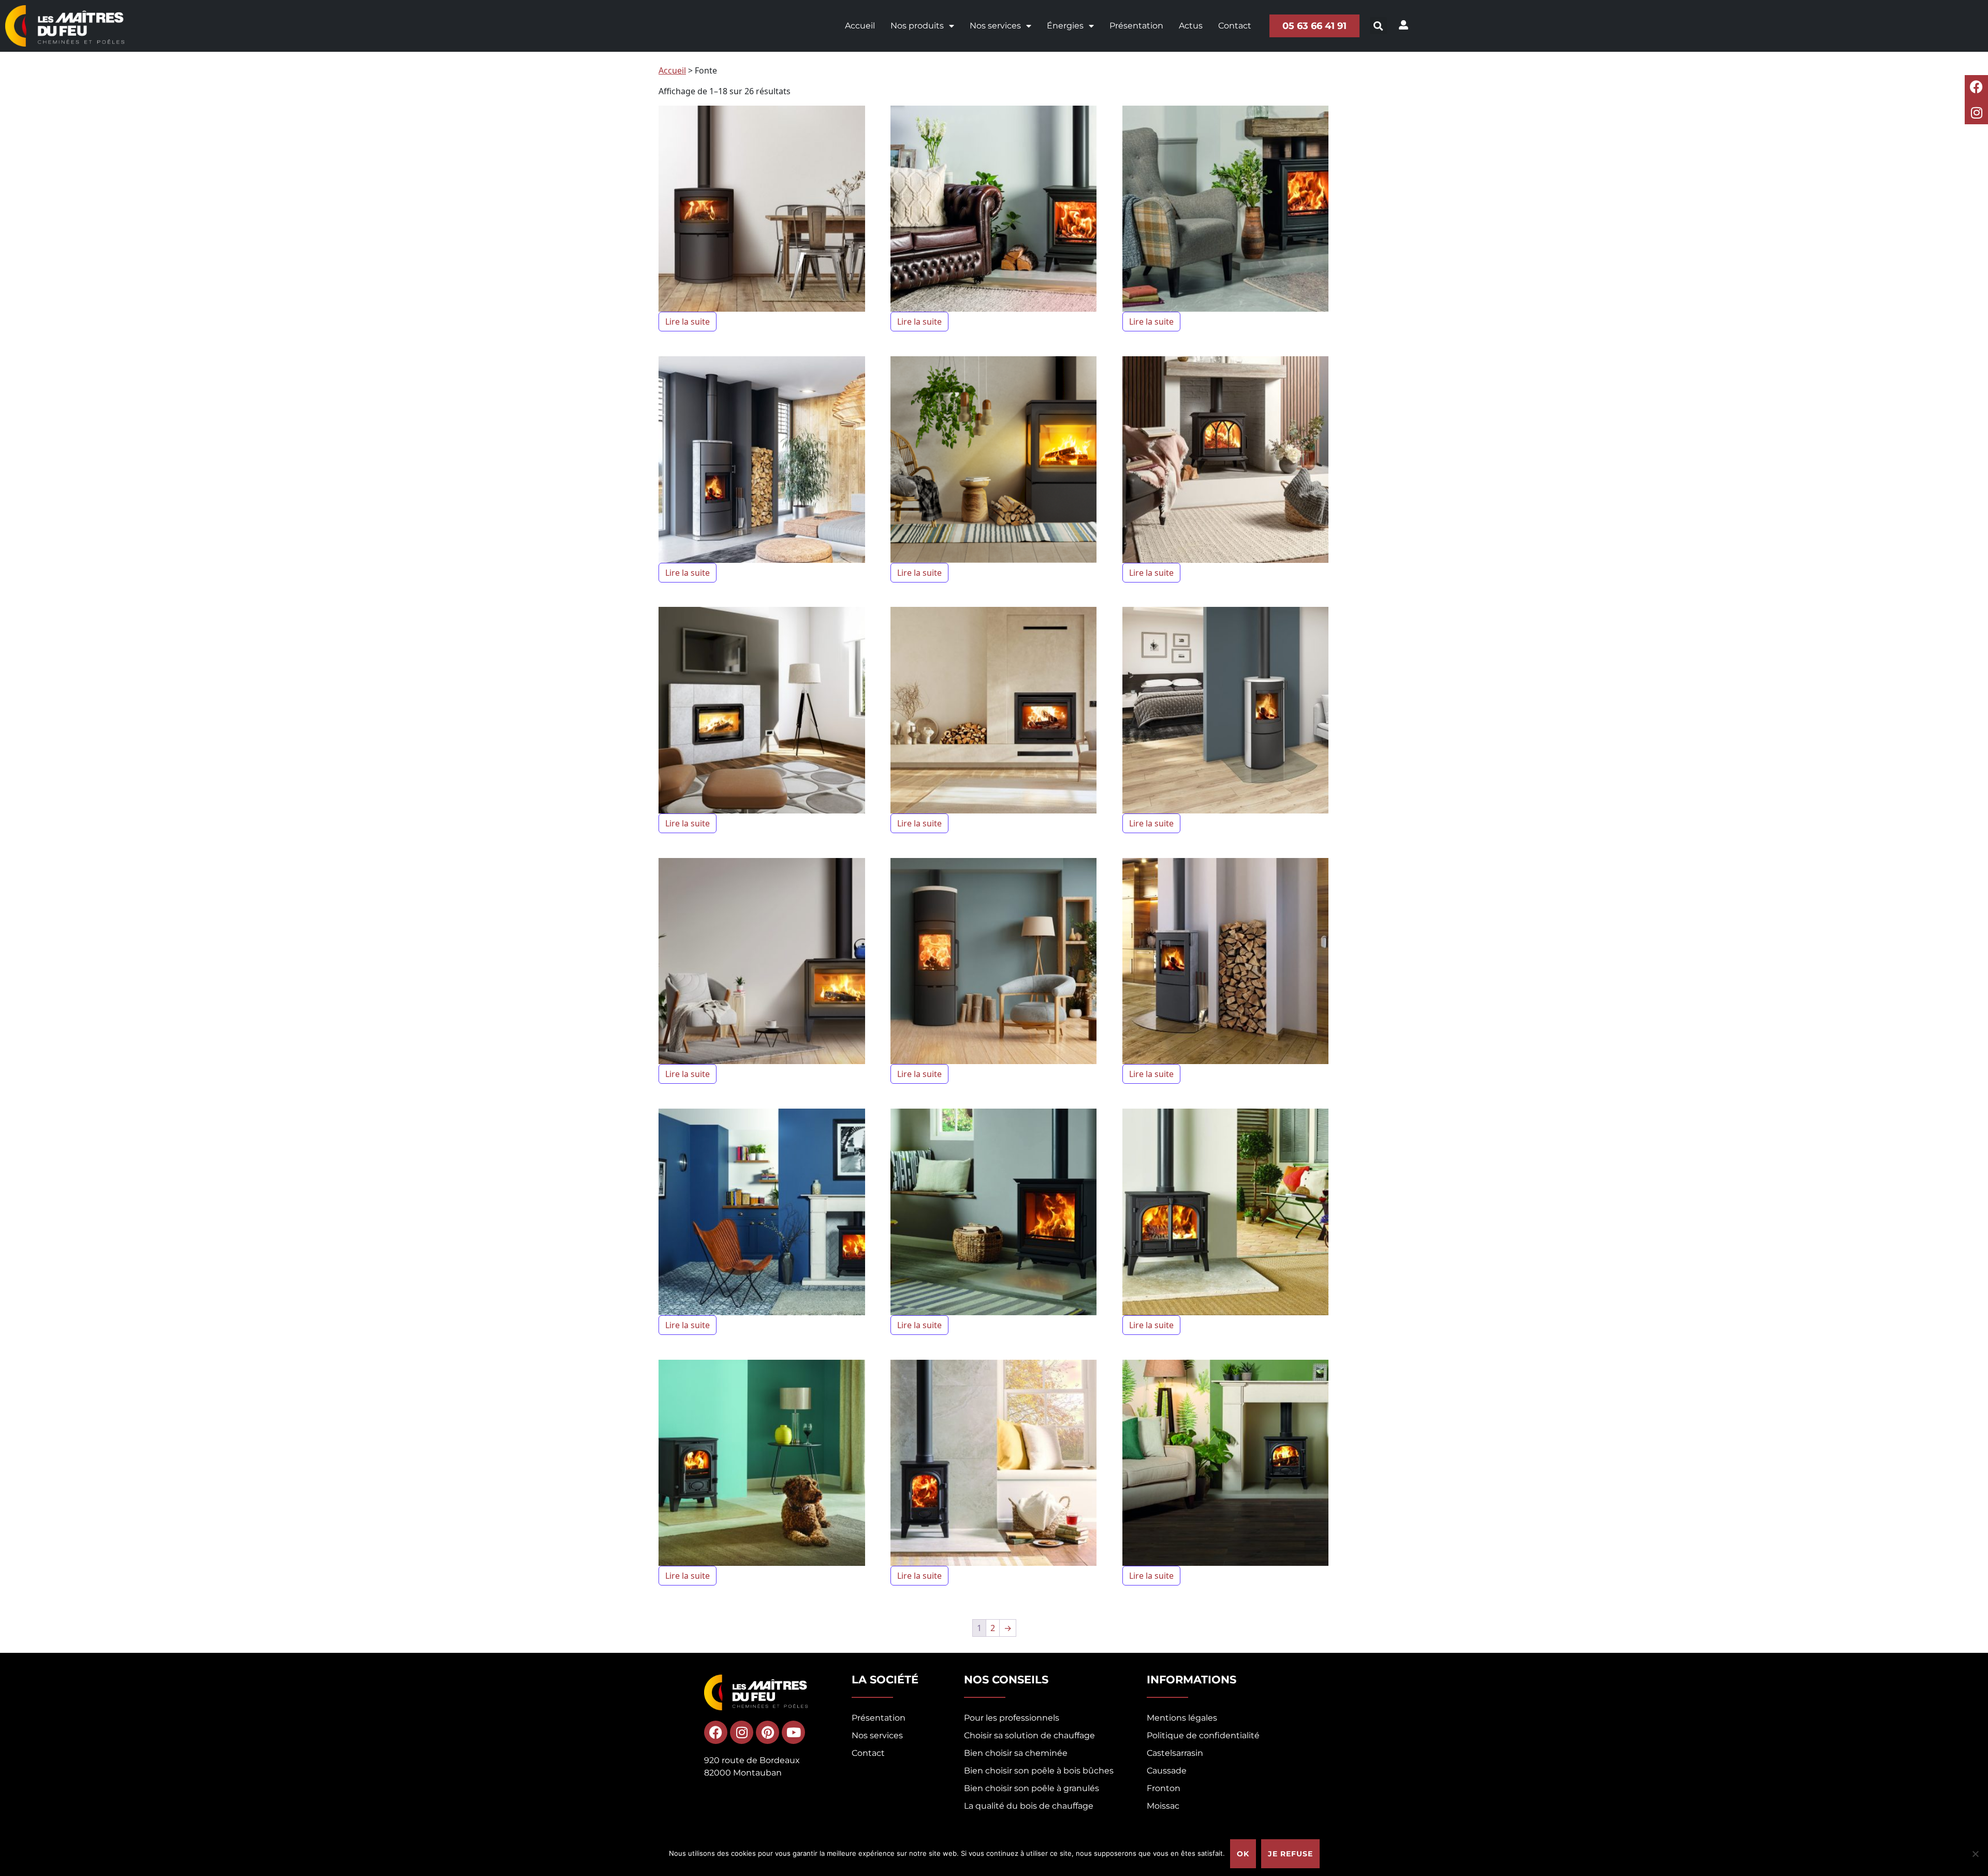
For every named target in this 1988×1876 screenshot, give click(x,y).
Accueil (860, 26)
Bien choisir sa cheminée (1016, 1753)
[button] (1378, 26)
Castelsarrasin (1175, 1753)
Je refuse (1290, 1854)
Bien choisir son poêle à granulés (1032, 1788)
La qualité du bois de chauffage (1029, 1806)
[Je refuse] (1975, 1854)
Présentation (1136, 26)
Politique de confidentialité (1203, 1735)
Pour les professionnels (1012, 1718)
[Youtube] (793, 1732)
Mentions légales (1182, 1718)
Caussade (1167, 1771)
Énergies (1065, 26)
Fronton (1164, 1788)
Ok (1243, 1854)
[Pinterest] (768, 1732)
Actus (1191, 26)
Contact (1235, 26)
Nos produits (917, 26)
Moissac (1163, 1806)
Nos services (995, 26)
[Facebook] (1976, 87)
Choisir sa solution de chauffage (1029, 1735)
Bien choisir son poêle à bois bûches (1039, 1771)
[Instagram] (1976, 113)
